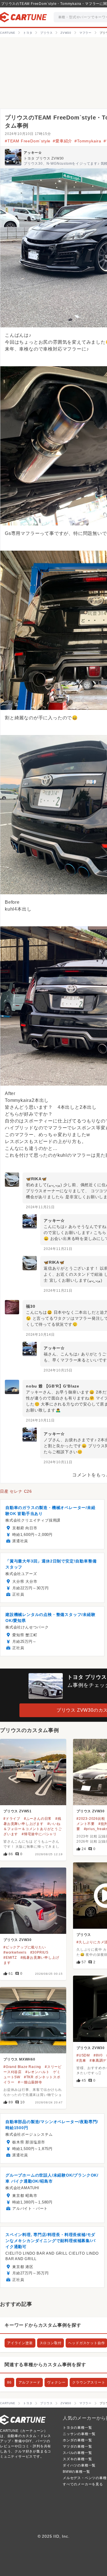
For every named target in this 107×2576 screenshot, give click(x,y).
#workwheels (15, 1952)
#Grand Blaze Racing (22, 2067)
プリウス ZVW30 (91, 1811)
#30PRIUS (39, 1952)
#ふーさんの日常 (38, 1819)
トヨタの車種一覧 (77, 2428)
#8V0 (98, 2055)
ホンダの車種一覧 (77, 2440)
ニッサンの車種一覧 (79, 2434)
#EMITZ (10, 1958)
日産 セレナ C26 (16, 1491)
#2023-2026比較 (91, 1819)
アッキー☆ (33, 153)
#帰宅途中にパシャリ (39, 1834)
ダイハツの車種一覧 (79, 2465)
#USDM (83, 2055)
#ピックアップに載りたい (25, 1947)
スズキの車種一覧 (77, 2459)
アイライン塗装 (20, 2343)
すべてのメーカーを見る (83, 2484)
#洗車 (81, 2061)
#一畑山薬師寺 (30, 2082)
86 (9, 2382)
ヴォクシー (56, 2382)
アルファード (30, 2382)
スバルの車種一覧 (77, 2453)
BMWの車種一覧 (76, 2472)
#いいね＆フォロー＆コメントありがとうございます (33, 1829)
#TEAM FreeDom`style (28, 141)
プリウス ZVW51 (18, 1811)
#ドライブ (12, 1819)
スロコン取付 (51, 2343)
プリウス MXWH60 (19, 2059)
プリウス (84, 1935)
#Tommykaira (88, 141)
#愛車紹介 (62, 141)
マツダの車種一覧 (77, 2446)
